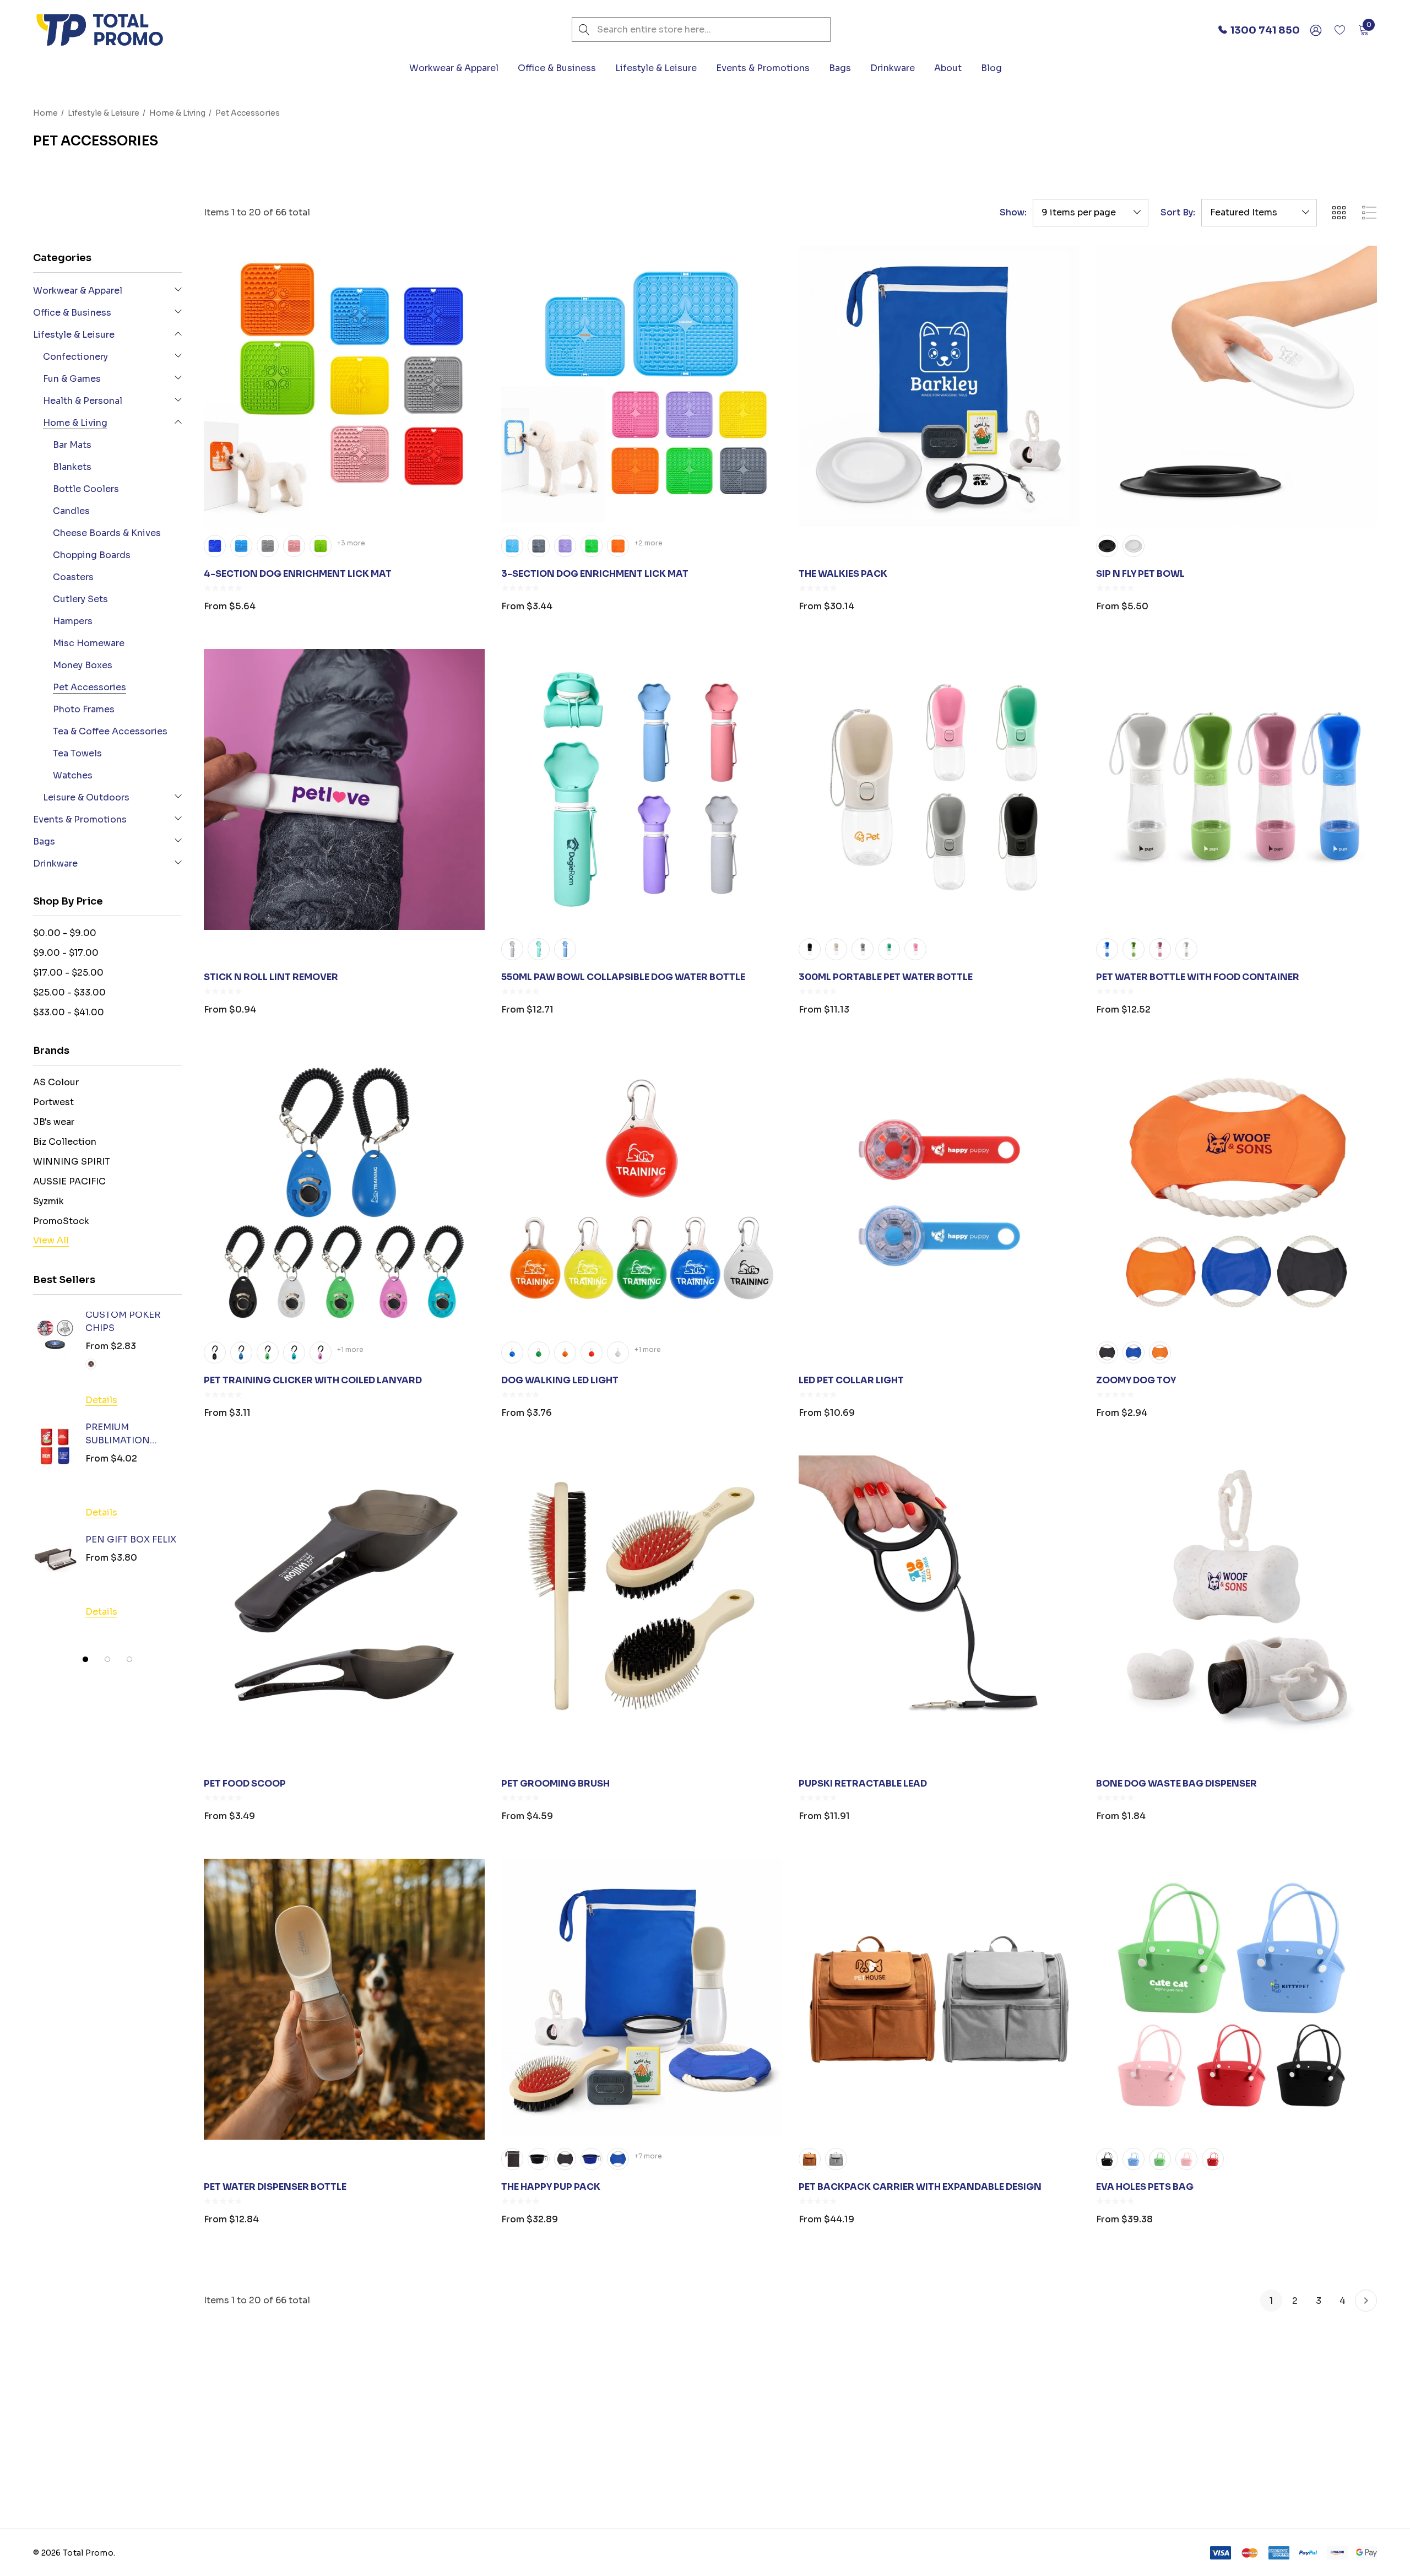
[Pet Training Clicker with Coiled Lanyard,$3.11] (344, 1193)
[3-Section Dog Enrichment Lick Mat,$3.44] (642, 386)
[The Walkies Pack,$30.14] (939, 386)
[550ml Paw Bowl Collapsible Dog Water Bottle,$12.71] (642, 789)
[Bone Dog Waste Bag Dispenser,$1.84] (1237, 1596)
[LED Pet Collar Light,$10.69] (939, 1193)
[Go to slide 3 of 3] (129, 1659)
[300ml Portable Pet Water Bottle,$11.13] (939, 789)
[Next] (1366, 2301)
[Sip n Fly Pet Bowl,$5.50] (1237, 386)
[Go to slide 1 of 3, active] (85, 1659)
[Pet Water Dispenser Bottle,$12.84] (344, 1999)
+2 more (649, 543)
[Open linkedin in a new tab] (1038, 2457)
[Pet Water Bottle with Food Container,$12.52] (1237, 789)
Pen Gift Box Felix (131, 1539)
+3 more (351, 543)
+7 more (648, 2156)
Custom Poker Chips (123, 1321)
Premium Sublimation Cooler (118, 1435)
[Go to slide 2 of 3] (107, 1659)
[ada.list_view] (1369, 213)
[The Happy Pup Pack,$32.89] (642, 1999)
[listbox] (1259, 213)
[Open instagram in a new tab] (1060, 2457)
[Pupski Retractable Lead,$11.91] (939, 1596)
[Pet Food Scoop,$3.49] (344, 1596)
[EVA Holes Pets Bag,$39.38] (1237, 1999)
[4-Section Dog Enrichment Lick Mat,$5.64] (344, 386)
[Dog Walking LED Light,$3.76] (642, 1193)
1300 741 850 (99, 2505)
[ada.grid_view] (1338, 213)
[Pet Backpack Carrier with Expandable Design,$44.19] (939, 1999)
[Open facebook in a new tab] (1018, 2457)
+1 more (350, 1349)
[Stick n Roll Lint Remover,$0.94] (344, 789)
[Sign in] (1315, 30)
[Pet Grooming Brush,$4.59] (642, 1596)
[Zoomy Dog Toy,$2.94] (1237, 1193)
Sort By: (1178, 213)
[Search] (584, 29)
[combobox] (701, 29)
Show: (1013, 213)
